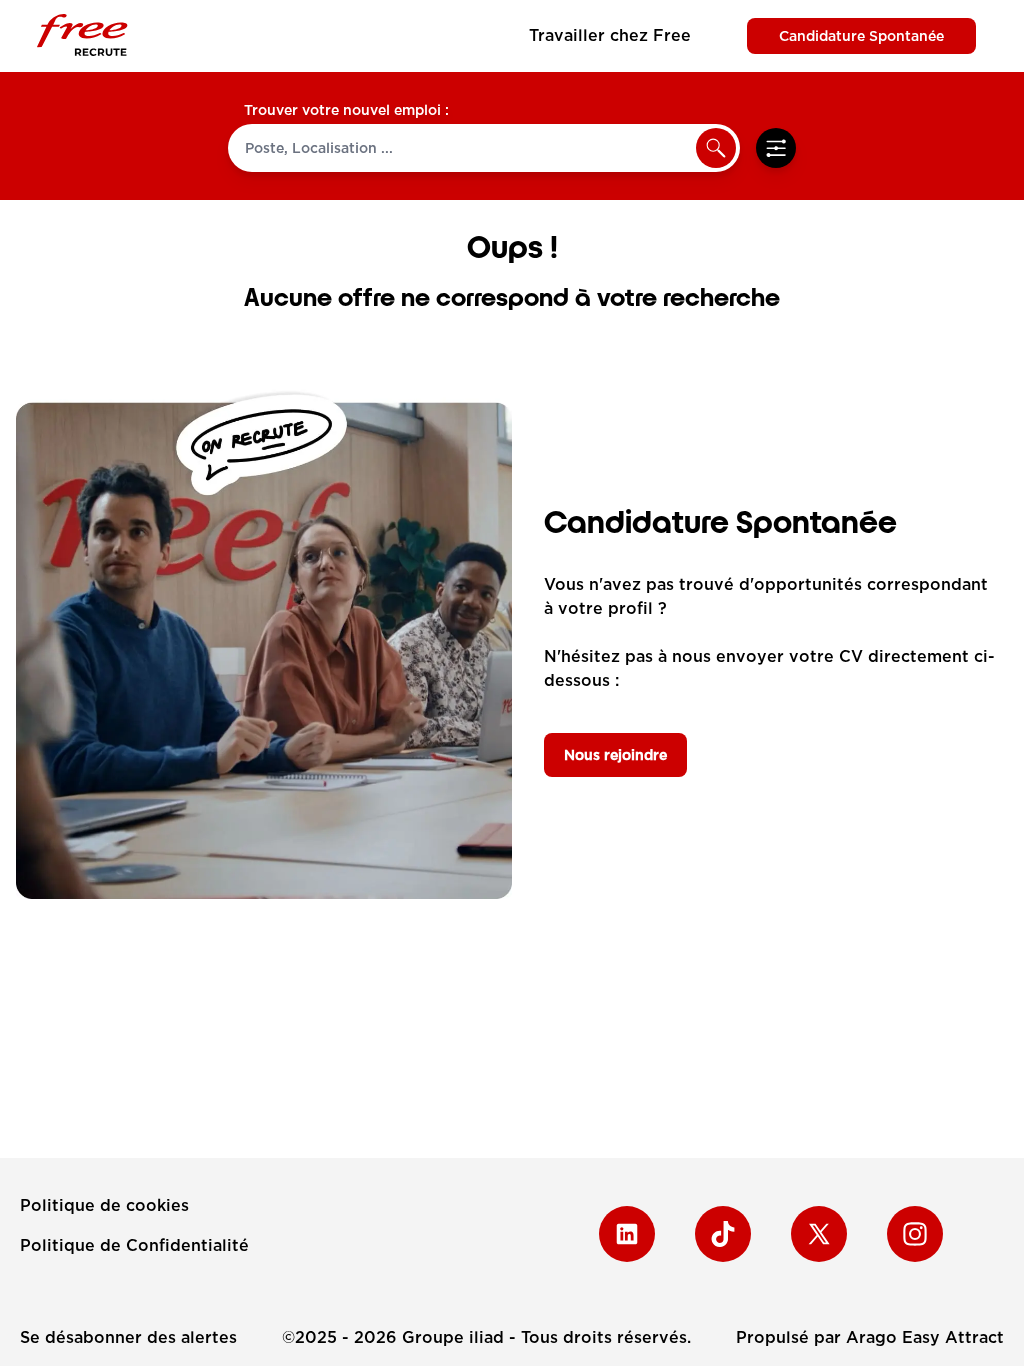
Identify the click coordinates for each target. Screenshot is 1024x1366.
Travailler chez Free (610, 35)
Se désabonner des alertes (128, 1337)
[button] (716, 148)
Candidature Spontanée (861, 36)
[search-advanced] (776, 148)
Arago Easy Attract (925, 1337)
